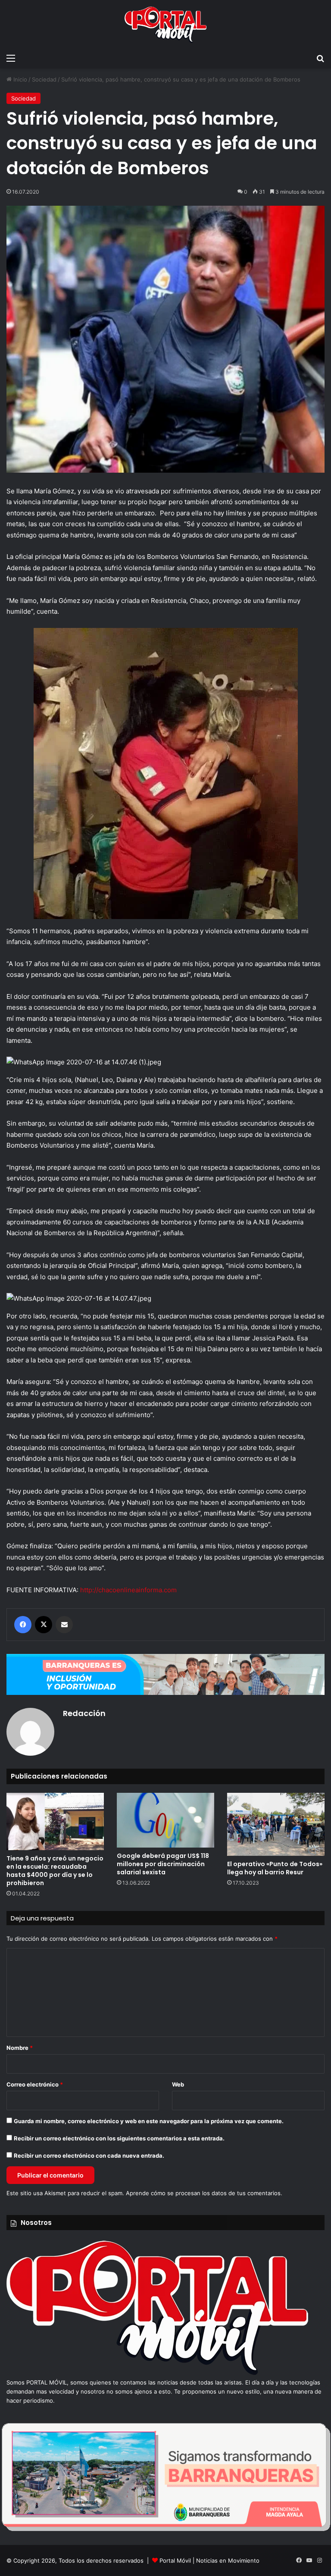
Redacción (84, 1713)
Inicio (19, 79)
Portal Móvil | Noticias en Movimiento (209, 2560)
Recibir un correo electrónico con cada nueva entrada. (89, 2156)
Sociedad (44, 79)
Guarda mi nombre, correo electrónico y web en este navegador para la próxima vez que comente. (149, 2121)
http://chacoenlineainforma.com (128, 1590)
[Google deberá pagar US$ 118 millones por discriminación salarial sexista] (165, 1820)
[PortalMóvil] (157, 2373)
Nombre (20, 2048)
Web (178, 2084)
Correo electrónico (35, 2084)
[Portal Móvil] (165, 25)
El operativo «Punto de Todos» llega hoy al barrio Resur (275, 1868)
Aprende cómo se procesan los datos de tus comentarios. (204, 2193)
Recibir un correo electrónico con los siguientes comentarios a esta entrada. (119, 2138)
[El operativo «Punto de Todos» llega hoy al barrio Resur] (276, 1824)
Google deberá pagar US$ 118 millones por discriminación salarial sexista (163, 1864)
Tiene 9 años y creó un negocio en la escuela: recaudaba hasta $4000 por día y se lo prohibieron (55, 1871)
